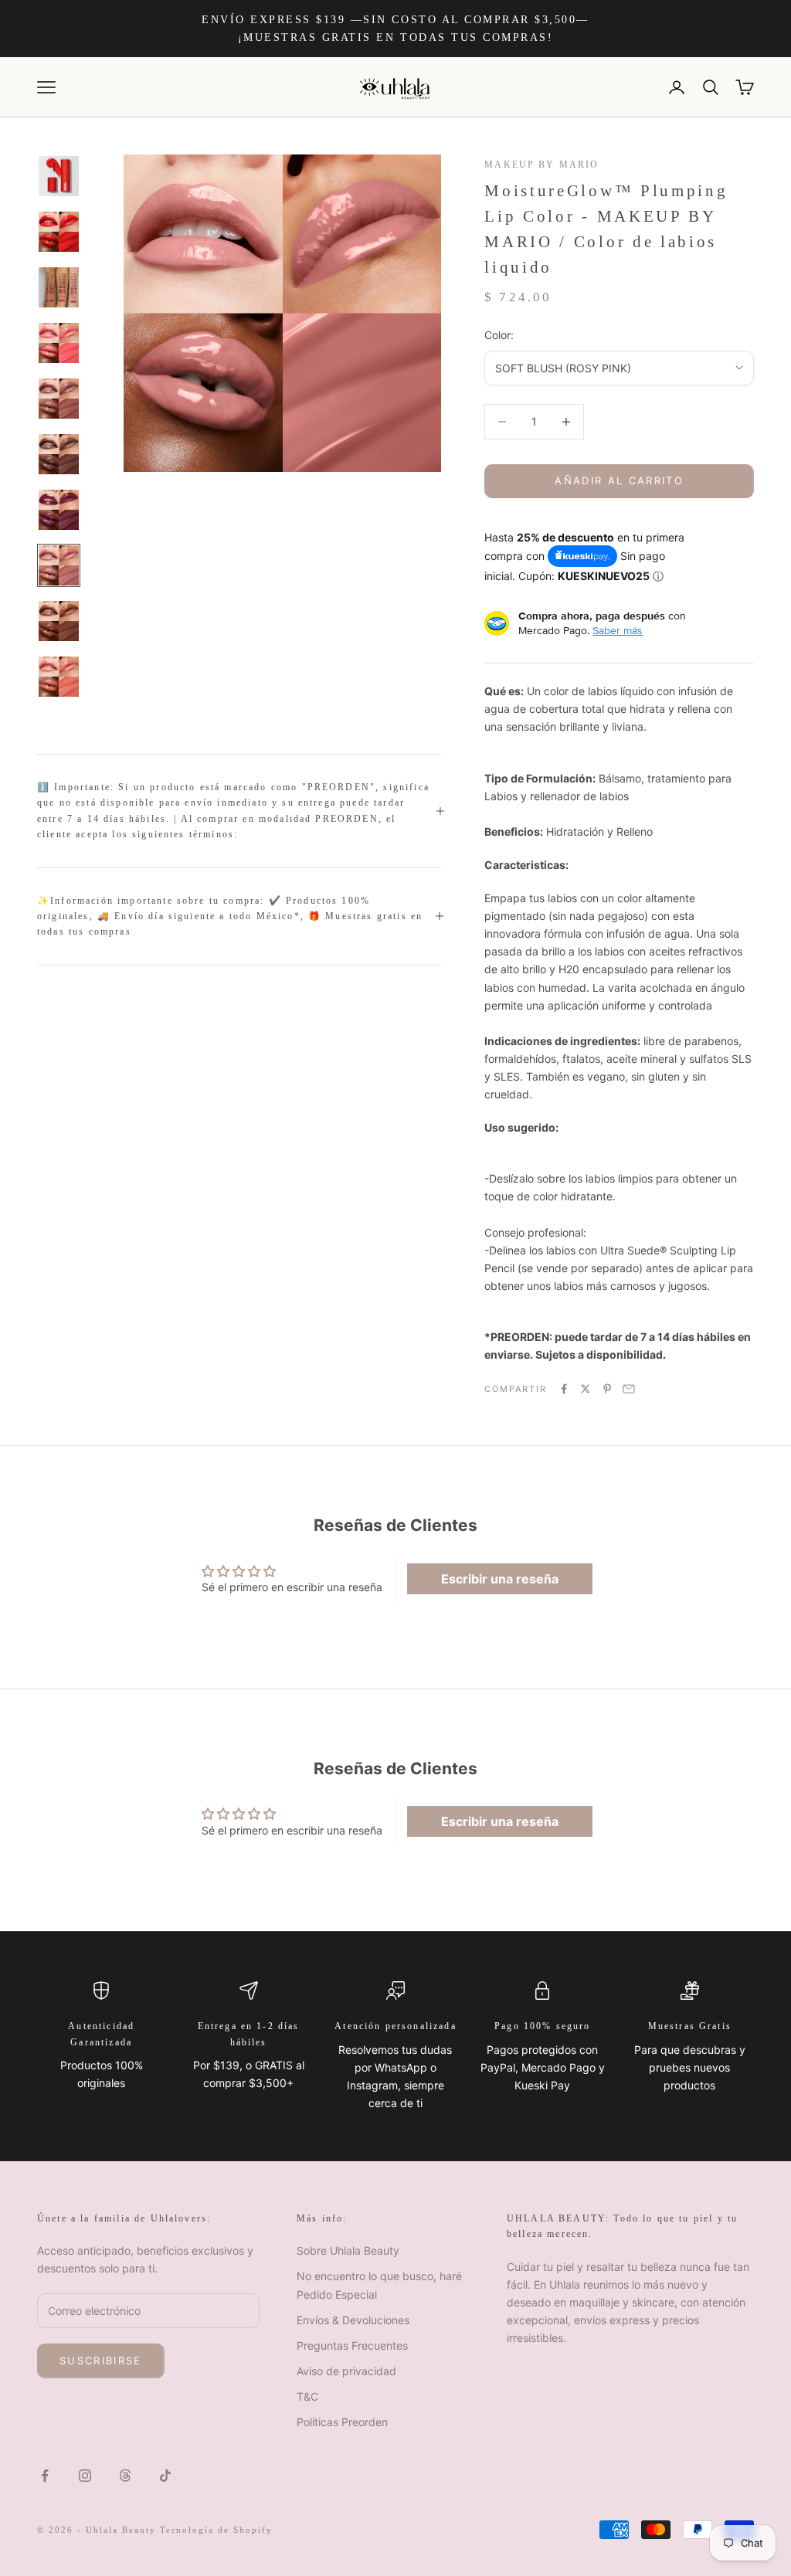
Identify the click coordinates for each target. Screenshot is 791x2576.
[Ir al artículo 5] (59, 399)
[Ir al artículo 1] (59, 176)
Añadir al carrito (619, 480)
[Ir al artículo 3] (59, 287)
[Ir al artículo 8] (59, 565)
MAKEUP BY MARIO (541, 165)
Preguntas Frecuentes (352, 2345)
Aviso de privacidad (346, 2371)
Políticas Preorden (342, 2422)
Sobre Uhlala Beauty (348, 2250)
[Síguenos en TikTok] (165, 2476)
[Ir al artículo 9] (59, 621)
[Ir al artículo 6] (59, 454)
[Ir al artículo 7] (59, 510)
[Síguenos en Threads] (125, 2476)
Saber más (618, 630)
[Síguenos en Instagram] (85, 2476)
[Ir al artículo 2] (59, 232)
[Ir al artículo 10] (59, 677)
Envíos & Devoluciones (353, 2320)
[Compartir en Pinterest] (607, 1389)
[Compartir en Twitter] (586, 1389)
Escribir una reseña (500, 1579)
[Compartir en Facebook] (564, 1389)
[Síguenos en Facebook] (45, 2476)
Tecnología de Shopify (217, 2530)
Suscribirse (101, 2360)
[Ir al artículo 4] (59, 343)
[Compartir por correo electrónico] (629, 1389)
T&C (307, 2396)
